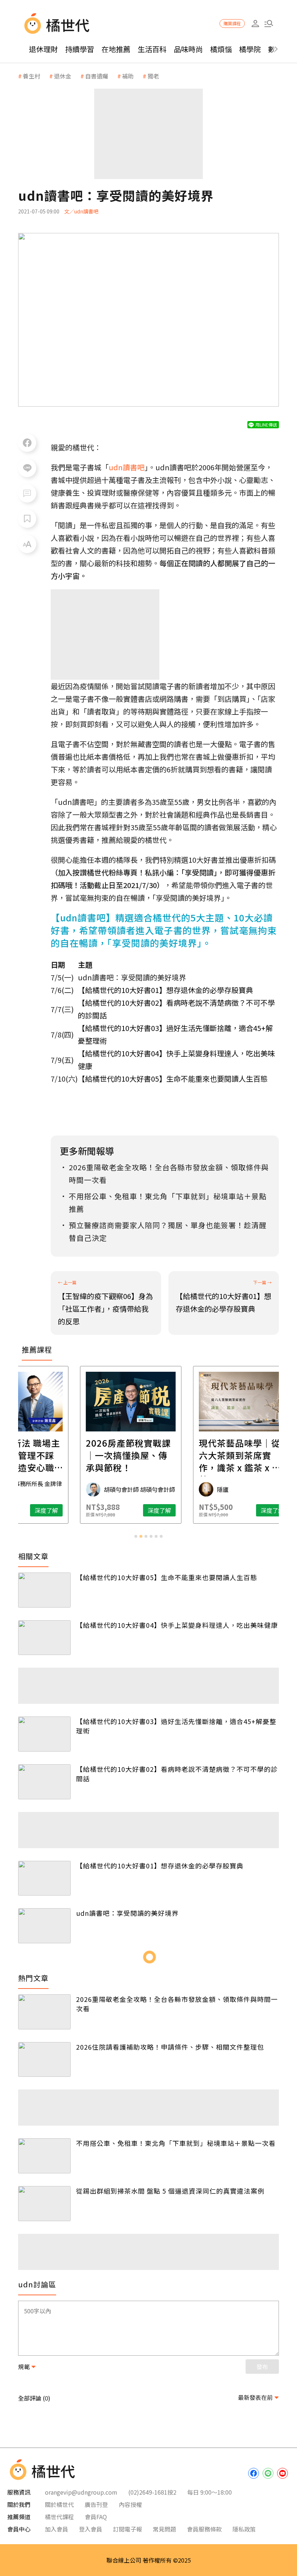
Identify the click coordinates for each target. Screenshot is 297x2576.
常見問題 (164, 2529)
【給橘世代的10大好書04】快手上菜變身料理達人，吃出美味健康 (177, 1625)
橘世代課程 (59, 2517)
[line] (268, 2473)
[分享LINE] (27, 468)
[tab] (136, 1536)
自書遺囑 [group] (97, 76)
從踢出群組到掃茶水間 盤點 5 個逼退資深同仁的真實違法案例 (170, 2191)
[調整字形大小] (27, 544)
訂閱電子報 (127, 2529)
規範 (24, 2367)
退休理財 (43, 49)
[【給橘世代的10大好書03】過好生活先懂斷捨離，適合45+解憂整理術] (44, 1734)
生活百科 (152, 49)
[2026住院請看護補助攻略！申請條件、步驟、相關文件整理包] (44, 2060)
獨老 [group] (153, 76)
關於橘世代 (59, 2504)
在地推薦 (116, 49)
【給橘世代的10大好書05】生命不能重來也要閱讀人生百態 (173, 1079)
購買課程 (232, 23)
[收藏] (27, 519)
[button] (269, 24)
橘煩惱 (221, 49)
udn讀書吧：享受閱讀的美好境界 (127, 1913)
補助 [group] (128, 76)
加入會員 (57, 2529)
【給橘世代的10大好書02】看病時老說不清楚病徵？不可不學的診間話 (177, 1774)
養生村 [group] (32, 76)
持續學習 (80, 49)
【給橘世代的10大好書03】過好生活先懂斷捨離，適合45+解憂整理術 (176, 1726)
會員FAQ (96, 2517)
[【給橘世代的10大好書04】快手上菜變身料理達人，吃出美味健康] (44, 1638)
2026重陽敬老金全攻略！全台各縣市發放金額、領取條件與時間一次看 (177, 2004)
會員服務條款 (204, 2529)
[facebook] (254, 2473)
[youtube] (283, 2473)
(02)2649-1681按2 (152, 2492)
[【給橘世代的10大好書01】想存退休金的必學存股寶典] (44, 1878)
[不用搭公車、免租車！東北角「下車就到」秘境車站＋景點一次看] (44, 2156)
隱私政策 (244, 2529)
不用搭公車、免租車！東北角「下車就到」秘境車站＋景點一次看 (176, 2143)
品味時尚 (188, 49)
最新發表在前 (255, 2397)
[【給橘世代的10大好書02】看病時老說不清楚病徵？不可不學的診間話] (44, 1782)
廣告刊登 (96, 2504)
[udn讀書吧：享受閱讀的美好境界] (44, 1926)
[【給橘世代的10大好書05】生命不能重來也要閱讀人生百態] (44, 1590)
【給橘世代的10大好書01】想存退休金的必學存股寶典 (166, 990)
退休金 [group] (63, 76)
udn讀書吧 (127, 467)
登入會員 (91, 2529)
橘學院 (250, 49)
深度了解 (64, 1510)
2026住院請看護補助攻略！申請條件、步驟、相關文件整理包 (170, 2047)
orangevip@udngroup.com (81, 2492)
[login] (255, 24)
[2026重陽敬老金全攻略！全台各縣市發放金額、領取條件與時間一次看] (44, 2012)
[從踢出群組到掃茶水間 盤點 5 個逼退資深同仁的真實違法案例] (44, 2204)
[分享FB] (27, 443)
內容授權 (130, 2504)
